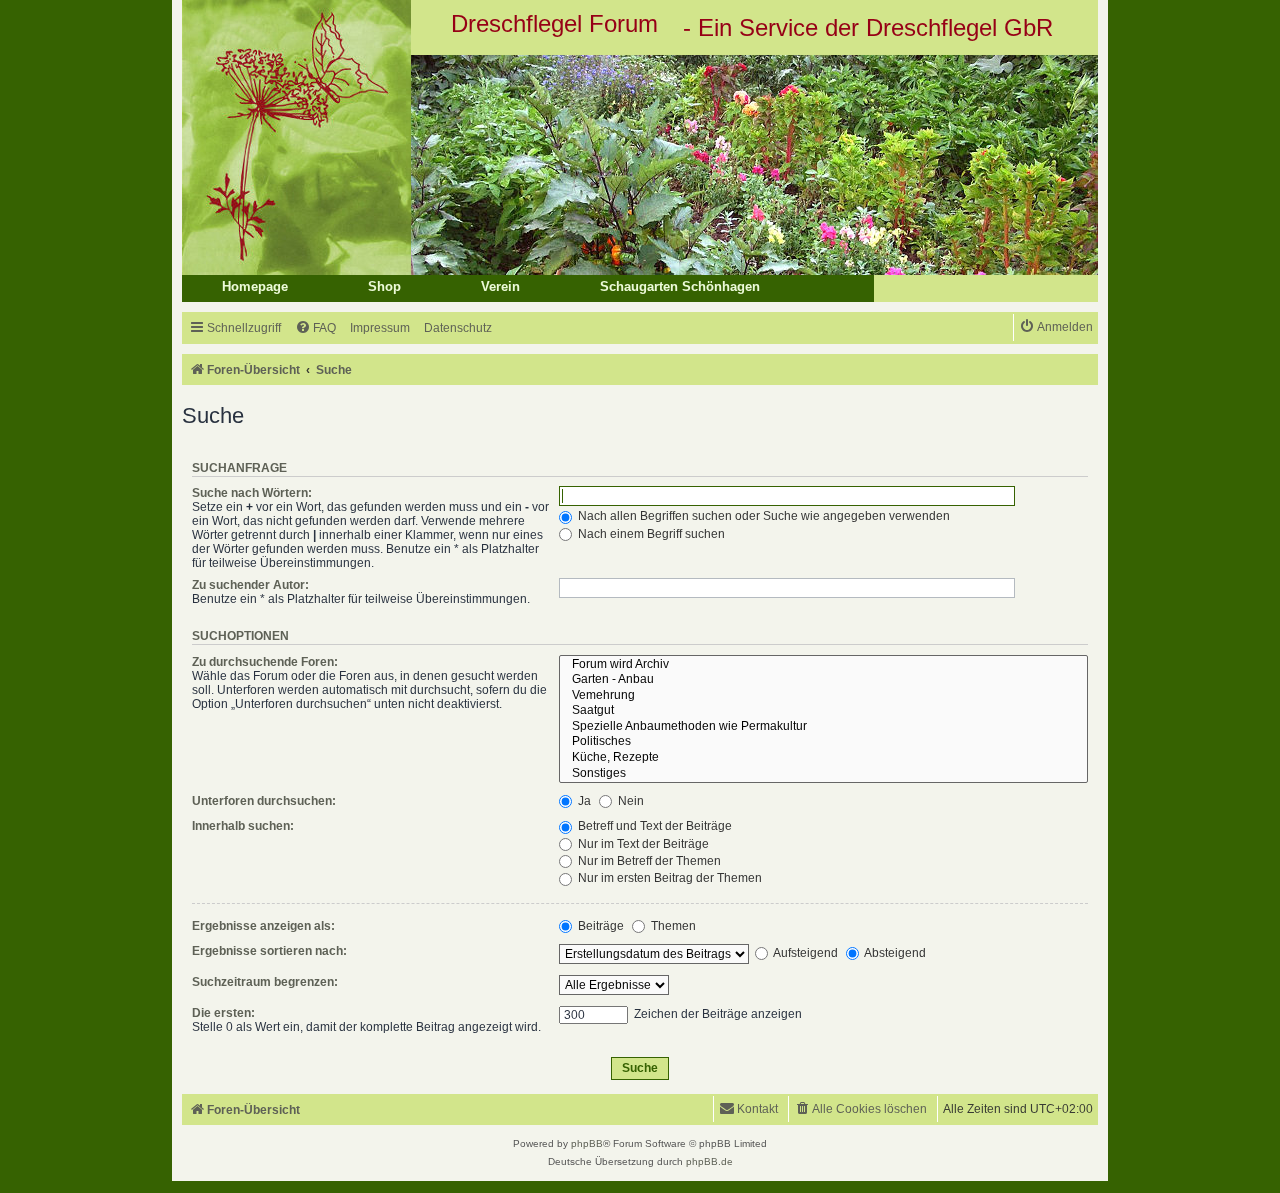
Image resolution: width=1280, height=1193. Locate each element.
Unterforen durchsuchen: (264, 801)
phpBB (587, 1143)
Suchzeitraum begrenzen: (265, 982)
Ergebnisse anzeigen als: (263, 926)
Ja (583, 801)
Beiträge (599, 926)
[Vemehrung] (823, 696)
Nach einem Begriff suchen (650, 534)
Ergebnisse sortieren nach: (269, 951)
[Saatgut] (823, 711)
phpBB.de (709, 1161)
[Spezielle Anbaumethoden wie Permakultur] (823, 727)
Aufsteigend (804, 953)
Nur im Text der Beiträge (642, 844)
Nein (629, 801)
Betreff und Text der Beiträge (653, 826)
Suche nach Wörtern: (252, 493)
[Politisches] (823, 742)
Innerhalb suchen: (243, 826)
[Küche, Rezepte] (823, 758)
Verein (500, 286)
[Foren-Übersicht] (640, 165)
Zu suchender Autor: (250, 585)
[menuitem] (315, 328)
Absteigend (894, 953)
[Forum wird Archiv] (823, 665)
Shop (384, 286)
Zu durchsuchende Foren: (265, 662)
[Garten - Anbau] (823, 680)
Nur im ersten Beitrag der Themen (668, 878)
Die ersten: (223, 1013)
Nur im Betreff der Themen (648, 861)
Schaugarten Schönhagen (680, 286)
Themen (672, 926)
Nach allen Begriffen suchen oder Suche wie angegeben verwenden (762, 516)
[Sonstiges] (823, 774)
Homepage (255, 286)
